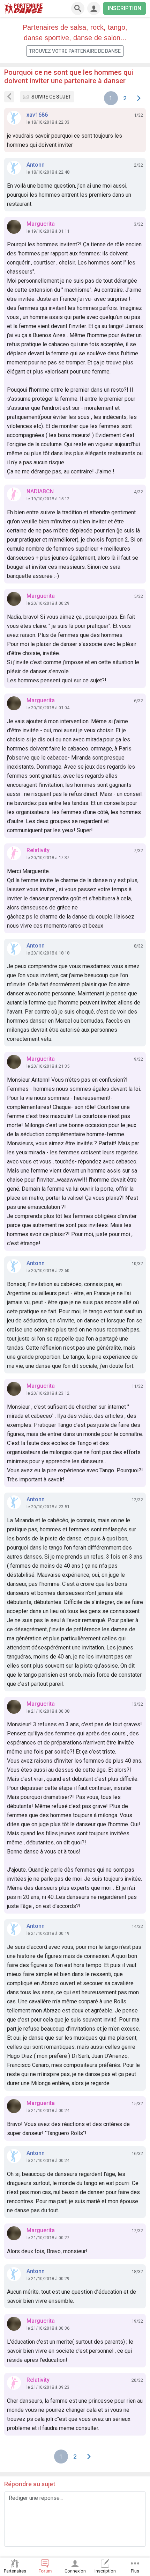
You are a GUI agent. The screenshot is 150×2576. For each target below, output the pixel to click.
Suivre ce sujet (51, 97)
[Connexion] (94, 8)
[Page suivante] (139, 98)
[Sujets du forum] (9, 97)
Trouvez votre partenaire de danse (75, 51)
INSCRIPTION (125, 8)
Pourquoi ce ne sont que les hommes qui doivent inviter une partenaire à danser (69, 77)
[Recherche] (78, 8)
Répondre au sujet (30, 2484)
